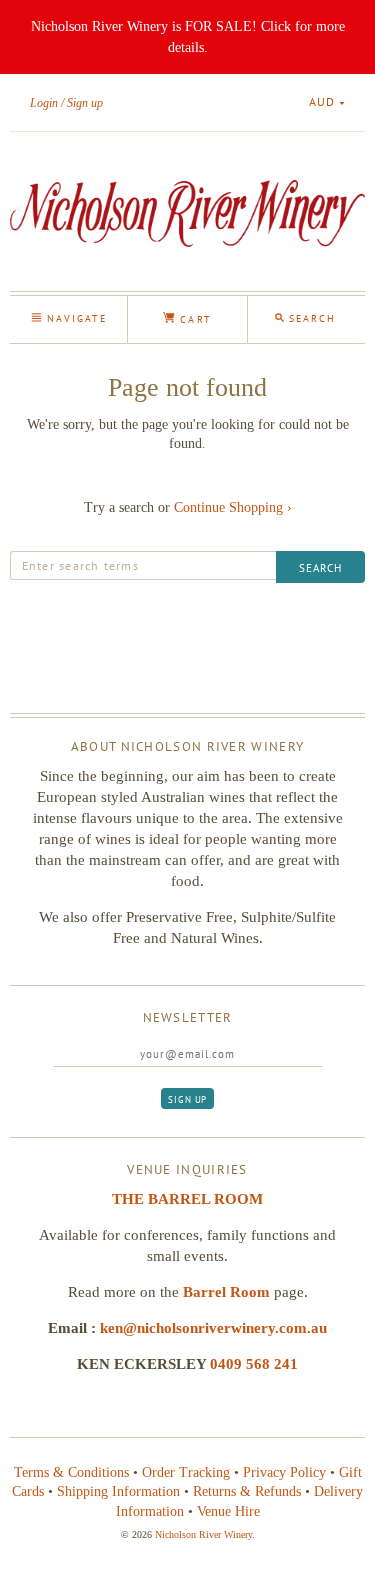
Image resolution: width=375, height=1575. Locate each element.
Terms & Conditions (71, 1472)
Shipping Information (118, 1491)
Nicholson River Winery (203, 1534)
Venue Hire (228, 1511)
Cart (193, 319)
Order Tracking (186, 1472)
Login (44, 103)
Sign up (85, 103)
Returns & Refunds (247, 1491)
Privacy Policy (284, 1472)
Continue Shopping (233, 507)
